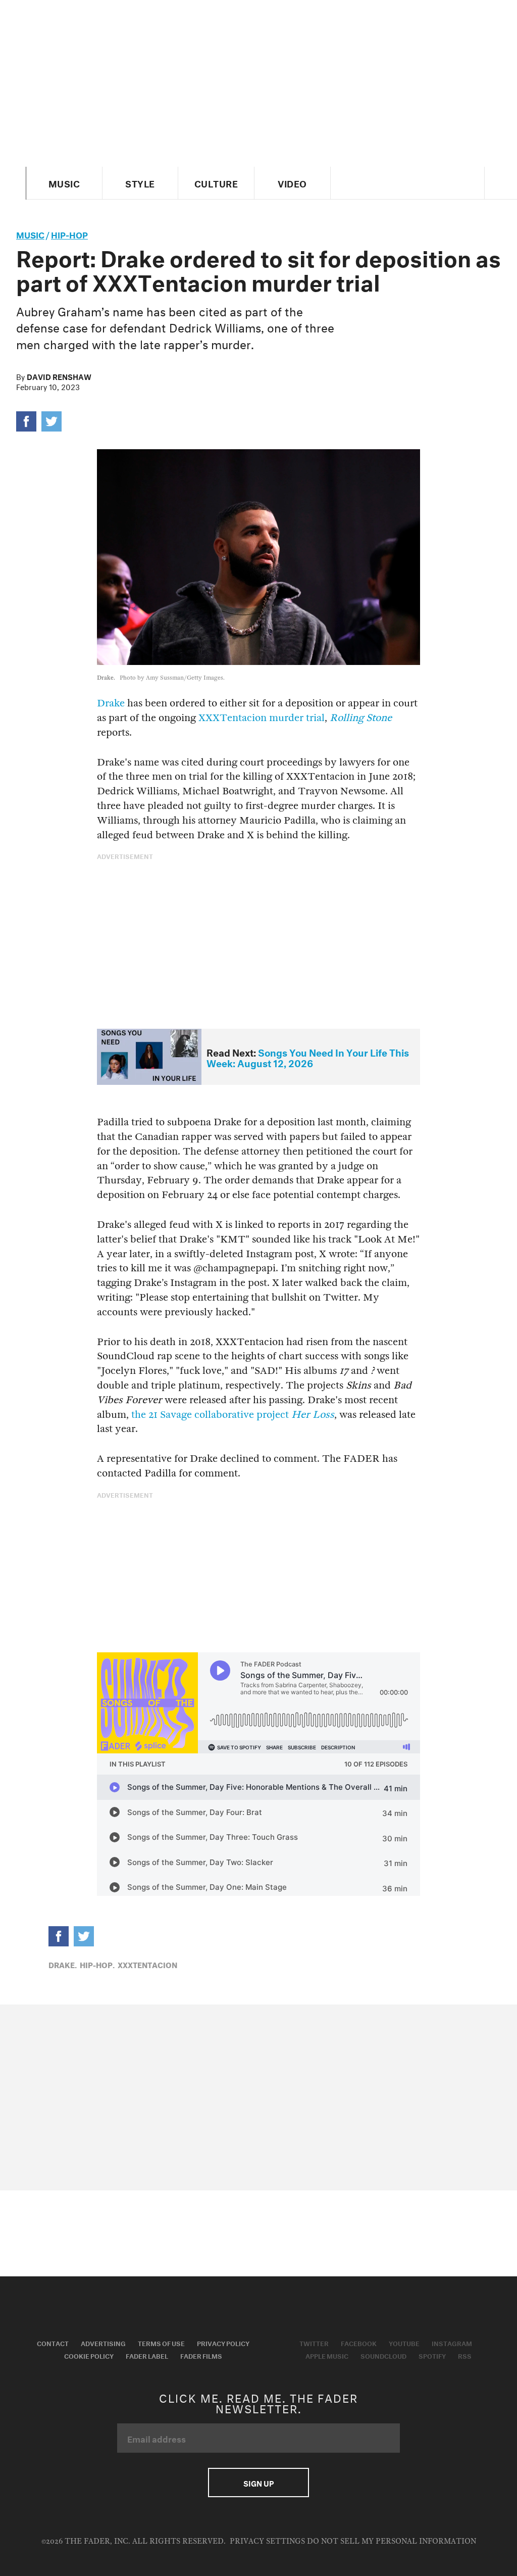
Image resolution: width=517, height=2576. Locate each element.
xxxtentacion (147, 1964)
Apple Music (327, 2355)
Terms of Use (161, 2343)
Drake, (63, 1964)
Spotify (432, 2355)
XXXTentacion (232, 718)
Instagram (452, 2343)
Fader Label (147, 2355)
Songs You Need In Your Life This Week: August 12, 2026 (308, 1057)
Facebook (359, 2343)
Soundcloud (383, 2355)
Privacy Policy (223, 2343)
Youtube (404, 2343)
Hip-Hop (69, 234)
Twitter (314, 2343)
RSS (465, 2355)
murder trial (297, 718)
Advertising (103, 2343)
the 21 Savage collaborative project (233, 1415)
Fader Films (201, 2355)
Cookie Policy (89, 2355)
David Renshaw (59, 376)
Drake (111, 703)
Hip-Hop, (97, 1964)
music (30, 234)
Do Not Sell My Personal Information (392, 2541)
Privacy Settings (267, 2541)
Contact (53, 2343)
